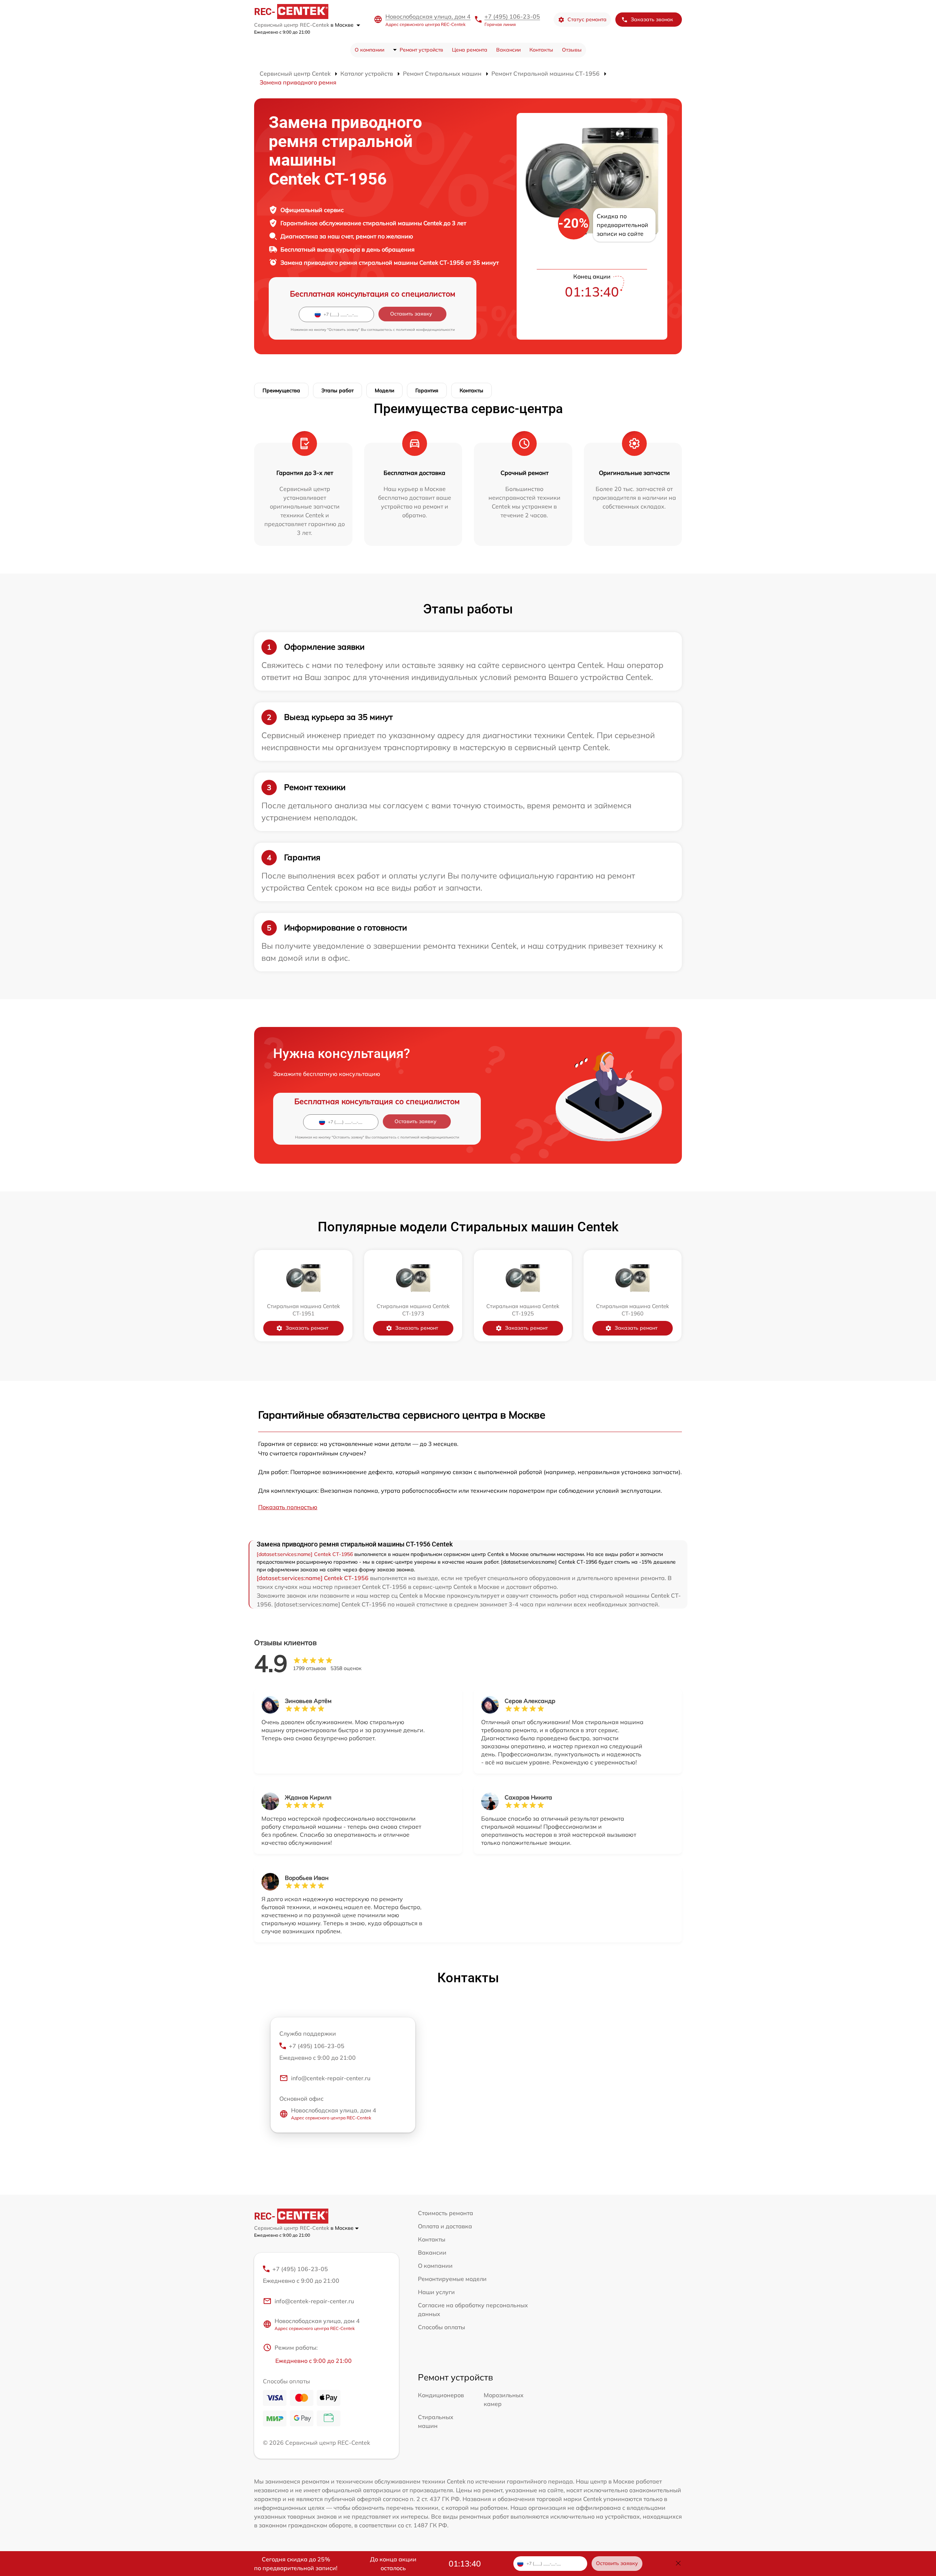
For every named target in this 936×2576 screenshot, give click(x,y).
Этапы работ (337, 390)
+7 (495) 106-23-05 (512, 16)
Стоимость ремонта (446, 2213)
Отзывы (572, 50)
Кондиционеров (441, 2395)
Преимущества (281, 390)
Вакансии (508, 50)
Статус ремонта (587, 19)
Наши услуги (436, 2292)
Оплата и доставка (445, 2226)
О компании (369, 50)
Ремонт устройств (421, 50)
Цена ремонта (470, 50)
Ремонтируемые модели (452, 2279)
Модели (384, 390)
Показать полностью (288, 1507)
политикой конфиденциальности (425, 330)
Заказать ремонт (307, 1328)
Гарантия (427, 390)
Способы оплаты (441, 2327)
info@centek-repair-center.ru (331, 2078)
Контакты (541, 50)
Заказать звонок (652, 19)
